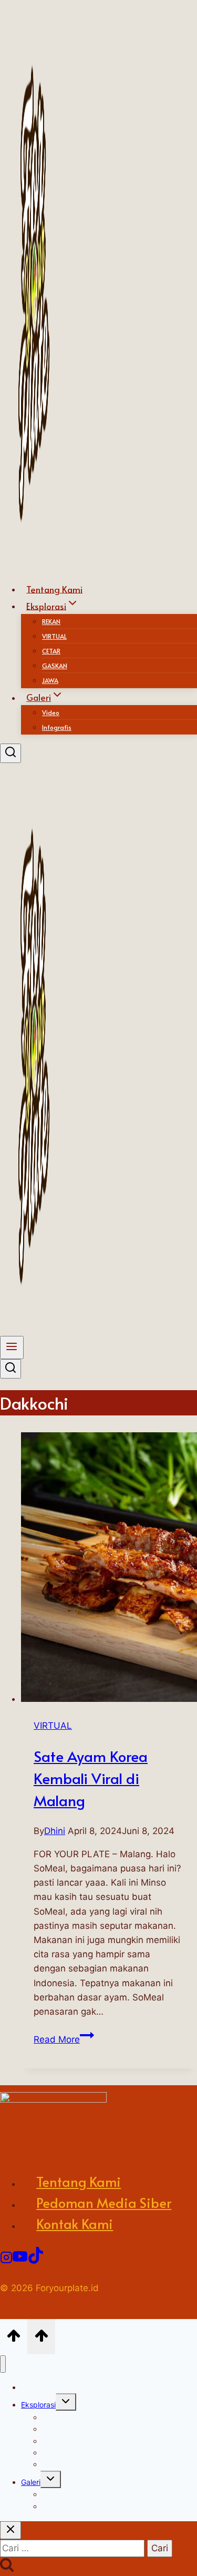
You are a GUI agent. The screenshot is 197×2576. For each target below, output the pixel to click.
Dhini (55, 1831)
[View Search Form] (11, 753)
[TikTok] (36, 2257)
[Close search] (11, 2530)
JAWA (52, 2464)
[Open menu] (12, 1348)
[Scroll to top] (14, 2336)
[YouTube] (20, 2257)
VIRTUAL (54, 636)
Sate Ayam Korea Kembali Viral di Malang (91, 1778)
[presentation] (109, 1569)
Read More (64, 2039)
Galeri (31, 2482)
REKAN (51, 621)
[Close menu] (3, 2364)
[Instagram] (6, 2257)
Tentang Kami (79, 2181)
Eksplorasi (38, 2405)
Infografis (57, 727)
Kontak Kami (75, 2223)
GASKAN (55, 666)
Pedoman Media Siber (104, 2202)
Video (51, 712)
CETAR (51, 651)
